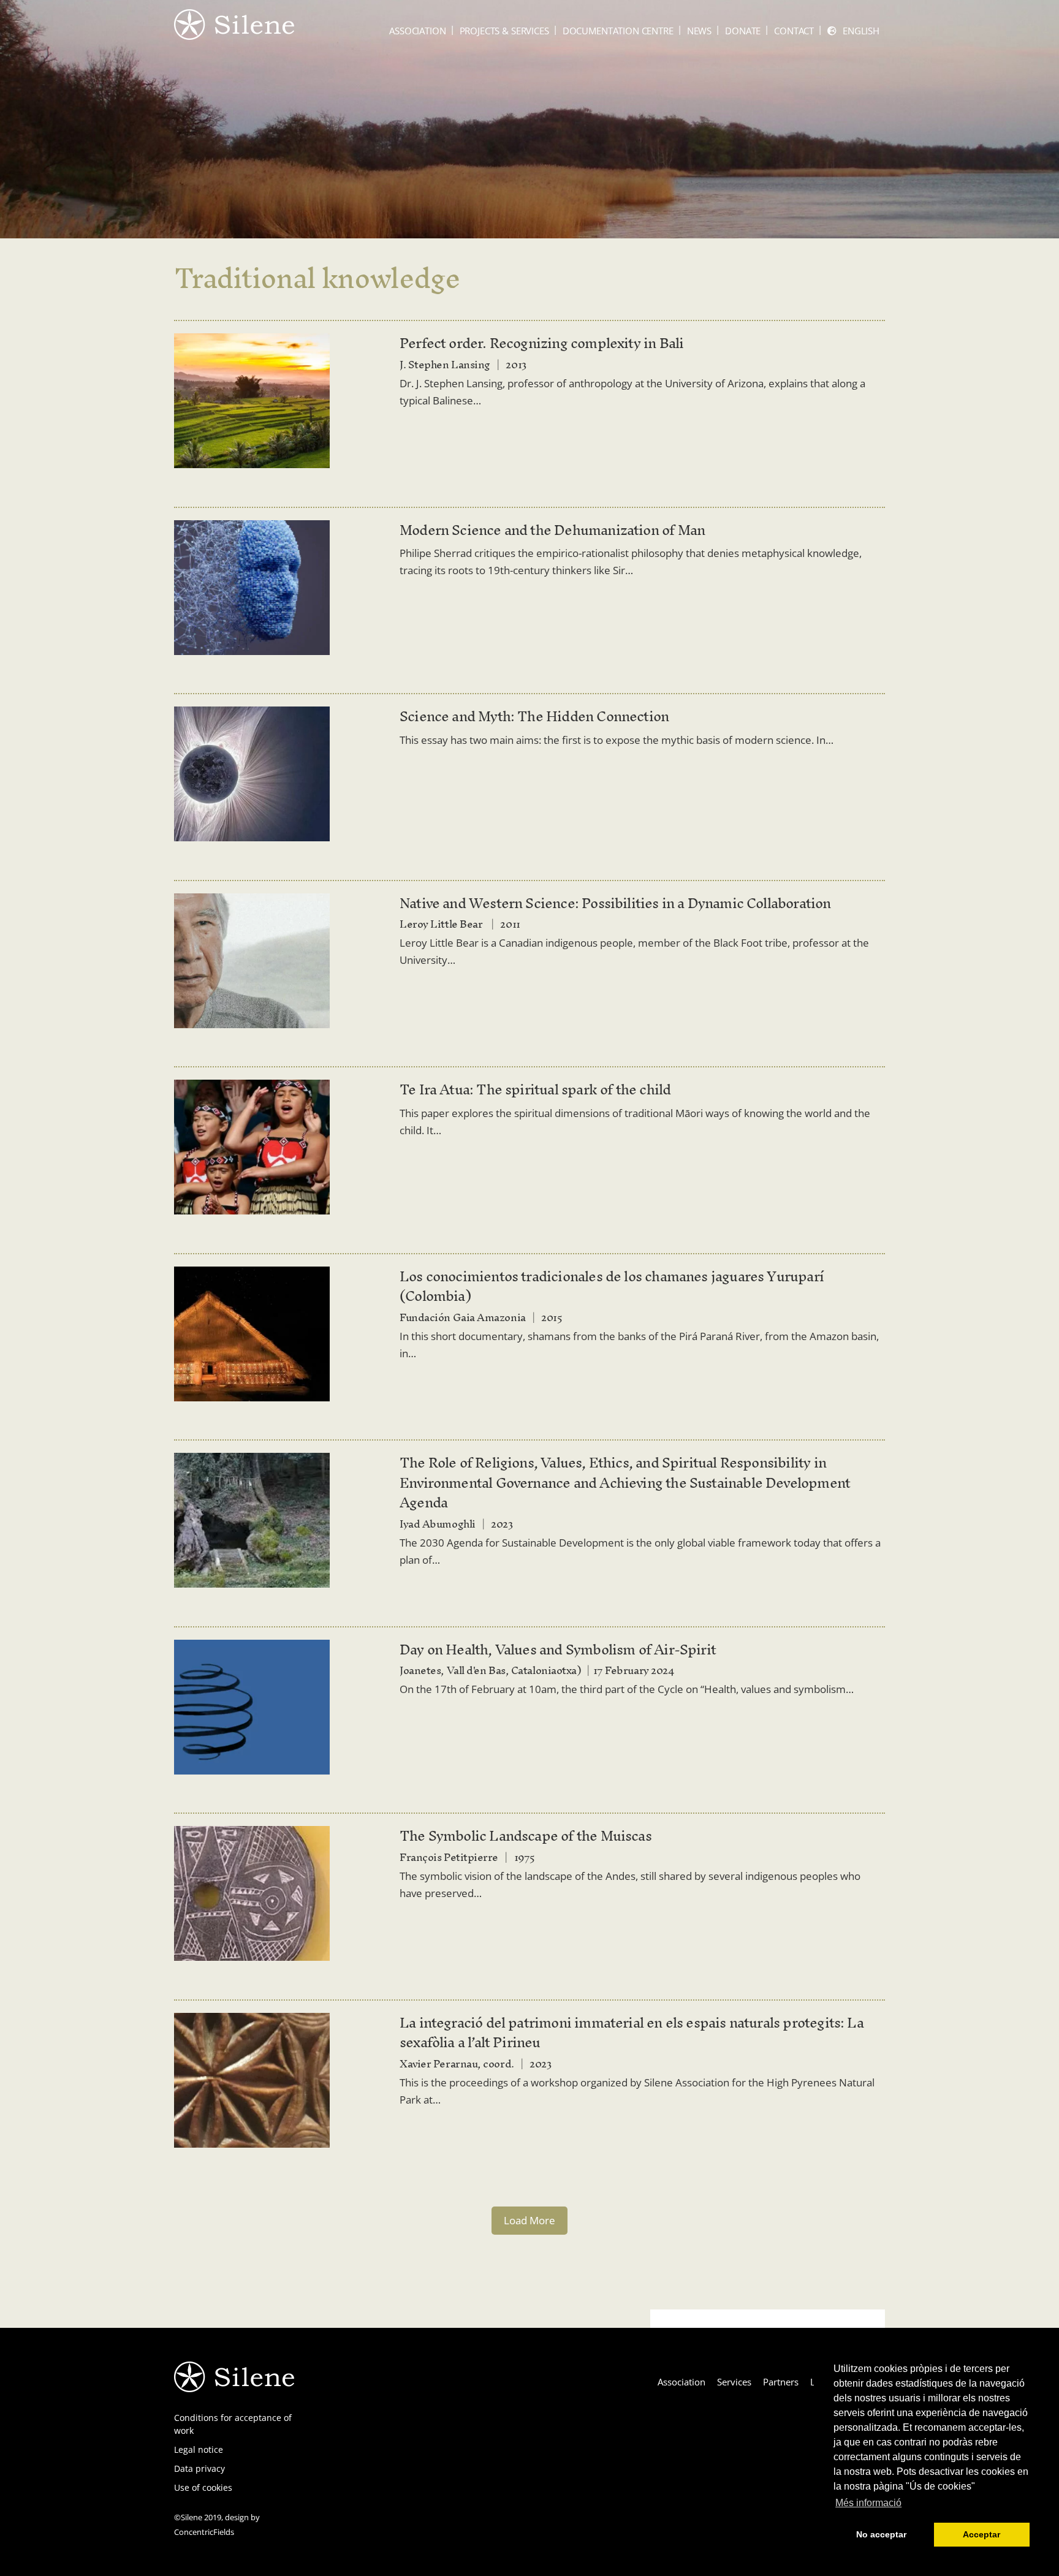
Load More (529, 2220)
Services (734, 2382)
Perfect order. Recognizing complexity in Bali (541, 343)
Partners (781, 2382)
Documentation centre (618, 31)
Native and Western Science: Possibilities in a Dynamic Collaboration (615, 903)
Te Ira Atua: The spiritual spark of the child (535, 1089)
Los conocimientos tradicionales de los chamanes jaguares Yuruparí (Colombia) (612, 1286)
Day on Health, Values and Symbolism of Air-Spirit (558, 1650)
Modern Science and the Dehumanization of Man (552, 530)
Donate (743, 31)
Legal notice (199, 2449)
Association (417, 31)
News (699, 31)
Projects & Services (504, 31)
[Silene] (234, 34)
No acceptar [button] (881, 2534)
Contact (794, 31)
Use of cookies (203, 2487)
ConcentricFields (204, 2532)
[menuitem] (853, 31)
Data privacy (199, 2468)
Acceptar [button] (981, 2534)
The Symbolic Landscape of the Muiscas (526, 1836)
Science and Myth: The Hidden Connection (534, 716)
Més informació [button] (868, 2503)
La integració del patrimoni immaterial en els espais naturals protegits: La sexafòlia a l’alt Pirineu (632, 2033)
